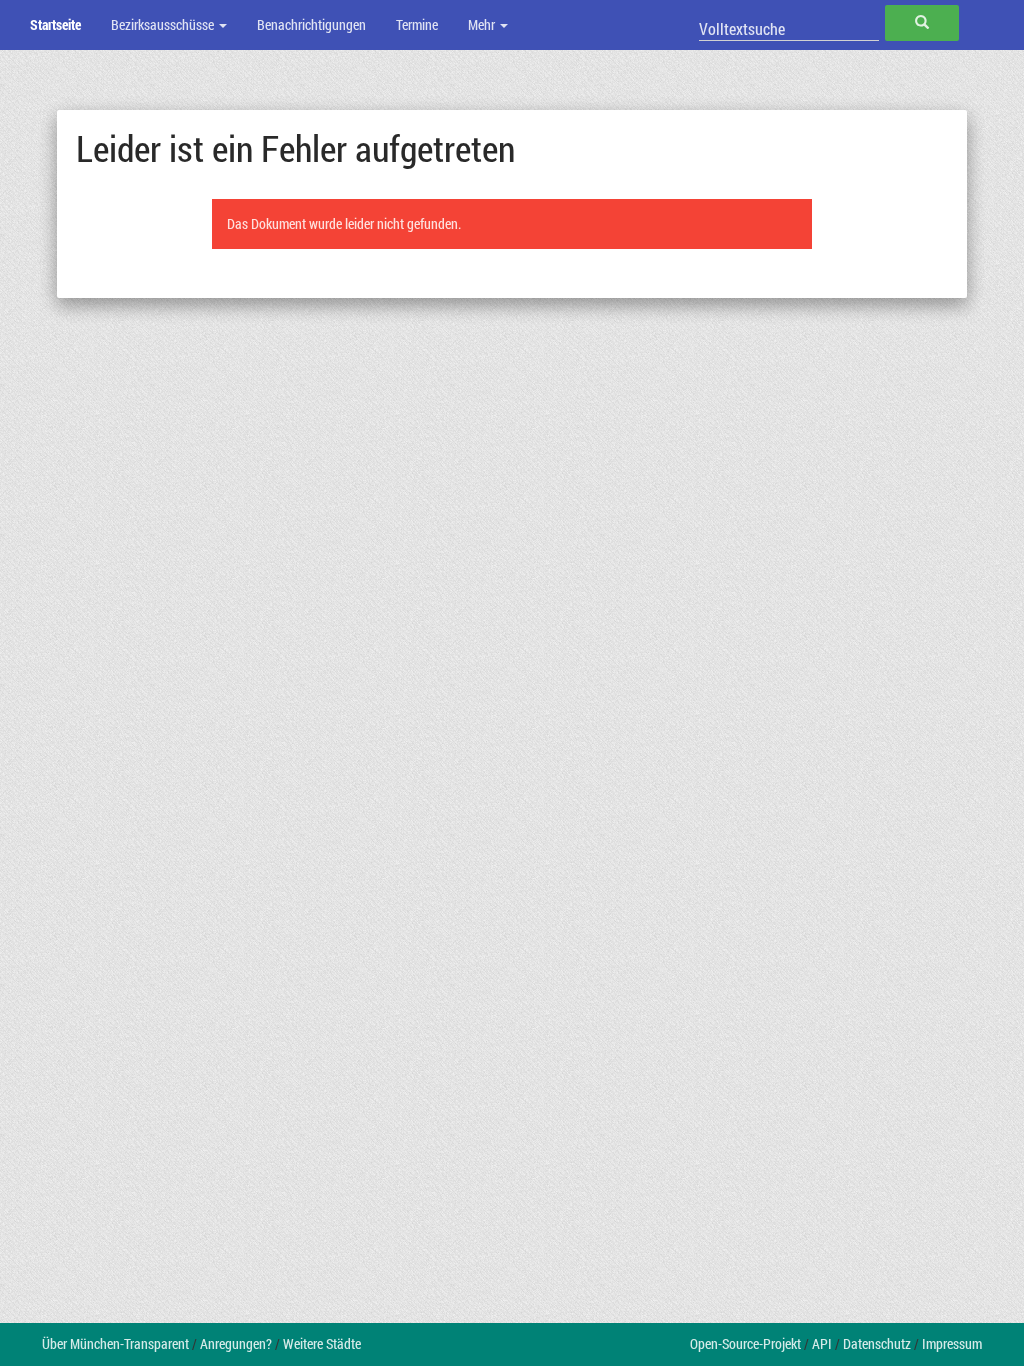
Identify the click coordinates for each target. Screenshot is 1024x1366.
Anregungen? (236, 1343)
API (822, 1343)
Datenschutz (877, 1343)
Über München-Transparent (115, 1343)
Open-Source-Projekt (745, 1343)
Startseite (55, 24)
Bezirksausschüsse (164, 24)
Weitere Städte (322, 1343)
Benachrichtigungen (311, 24)
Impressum (952, 1343)
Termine (417, 24)
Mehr (483, 24)
